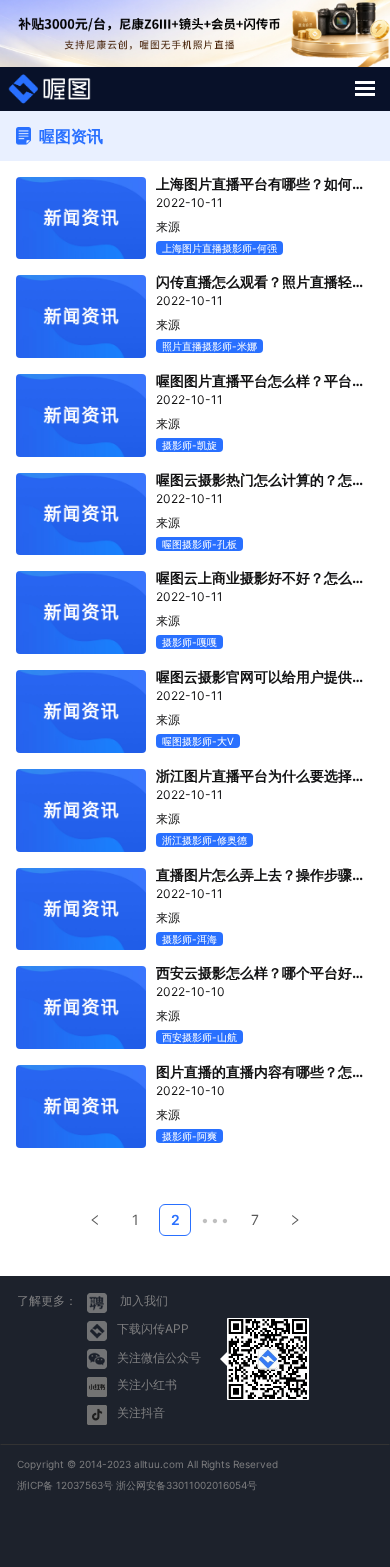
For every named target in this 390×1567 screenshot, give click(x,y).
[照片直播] (49, 89)
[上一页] (95, 1220)
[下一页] (295, 1220)
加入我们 (142, 1300)
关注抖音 (141, 1412)
